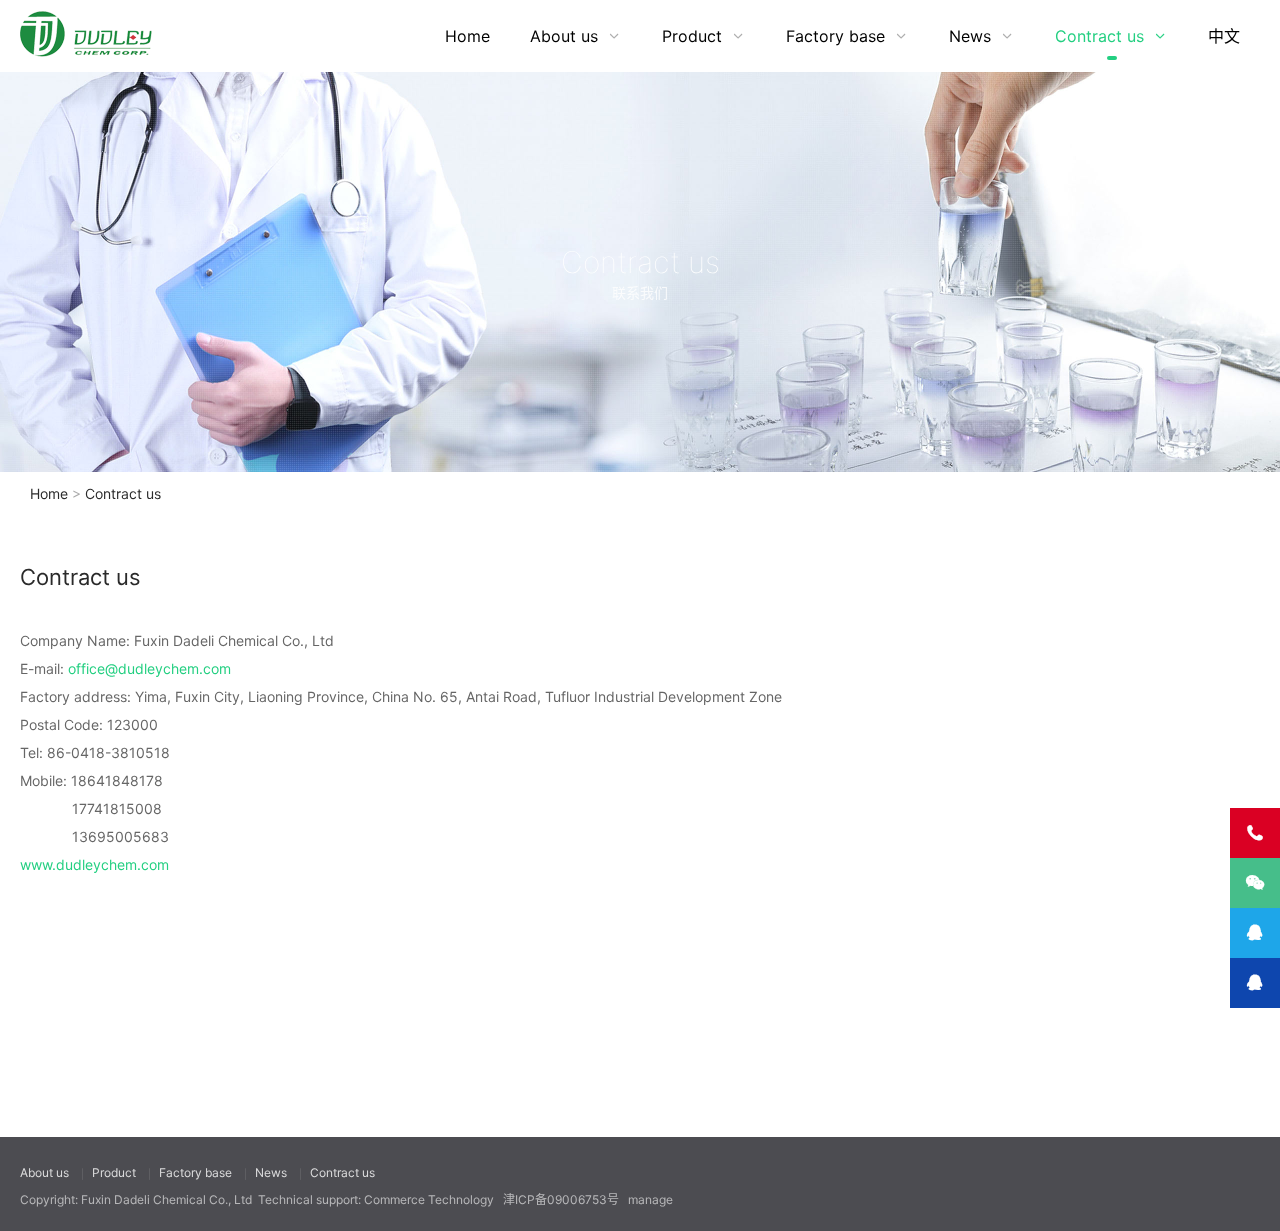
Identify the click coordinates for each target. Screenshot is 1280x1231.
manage (650, 1199)
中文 (1224, 36)
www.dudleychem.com (94, 864)
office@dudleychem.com (149, 668)
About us (564, 36)
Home (467, 36)
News (970, 36)
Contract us (1099, 36)
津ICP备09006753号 (561, 1199)
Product (692, 36)
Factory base (835, 36)
